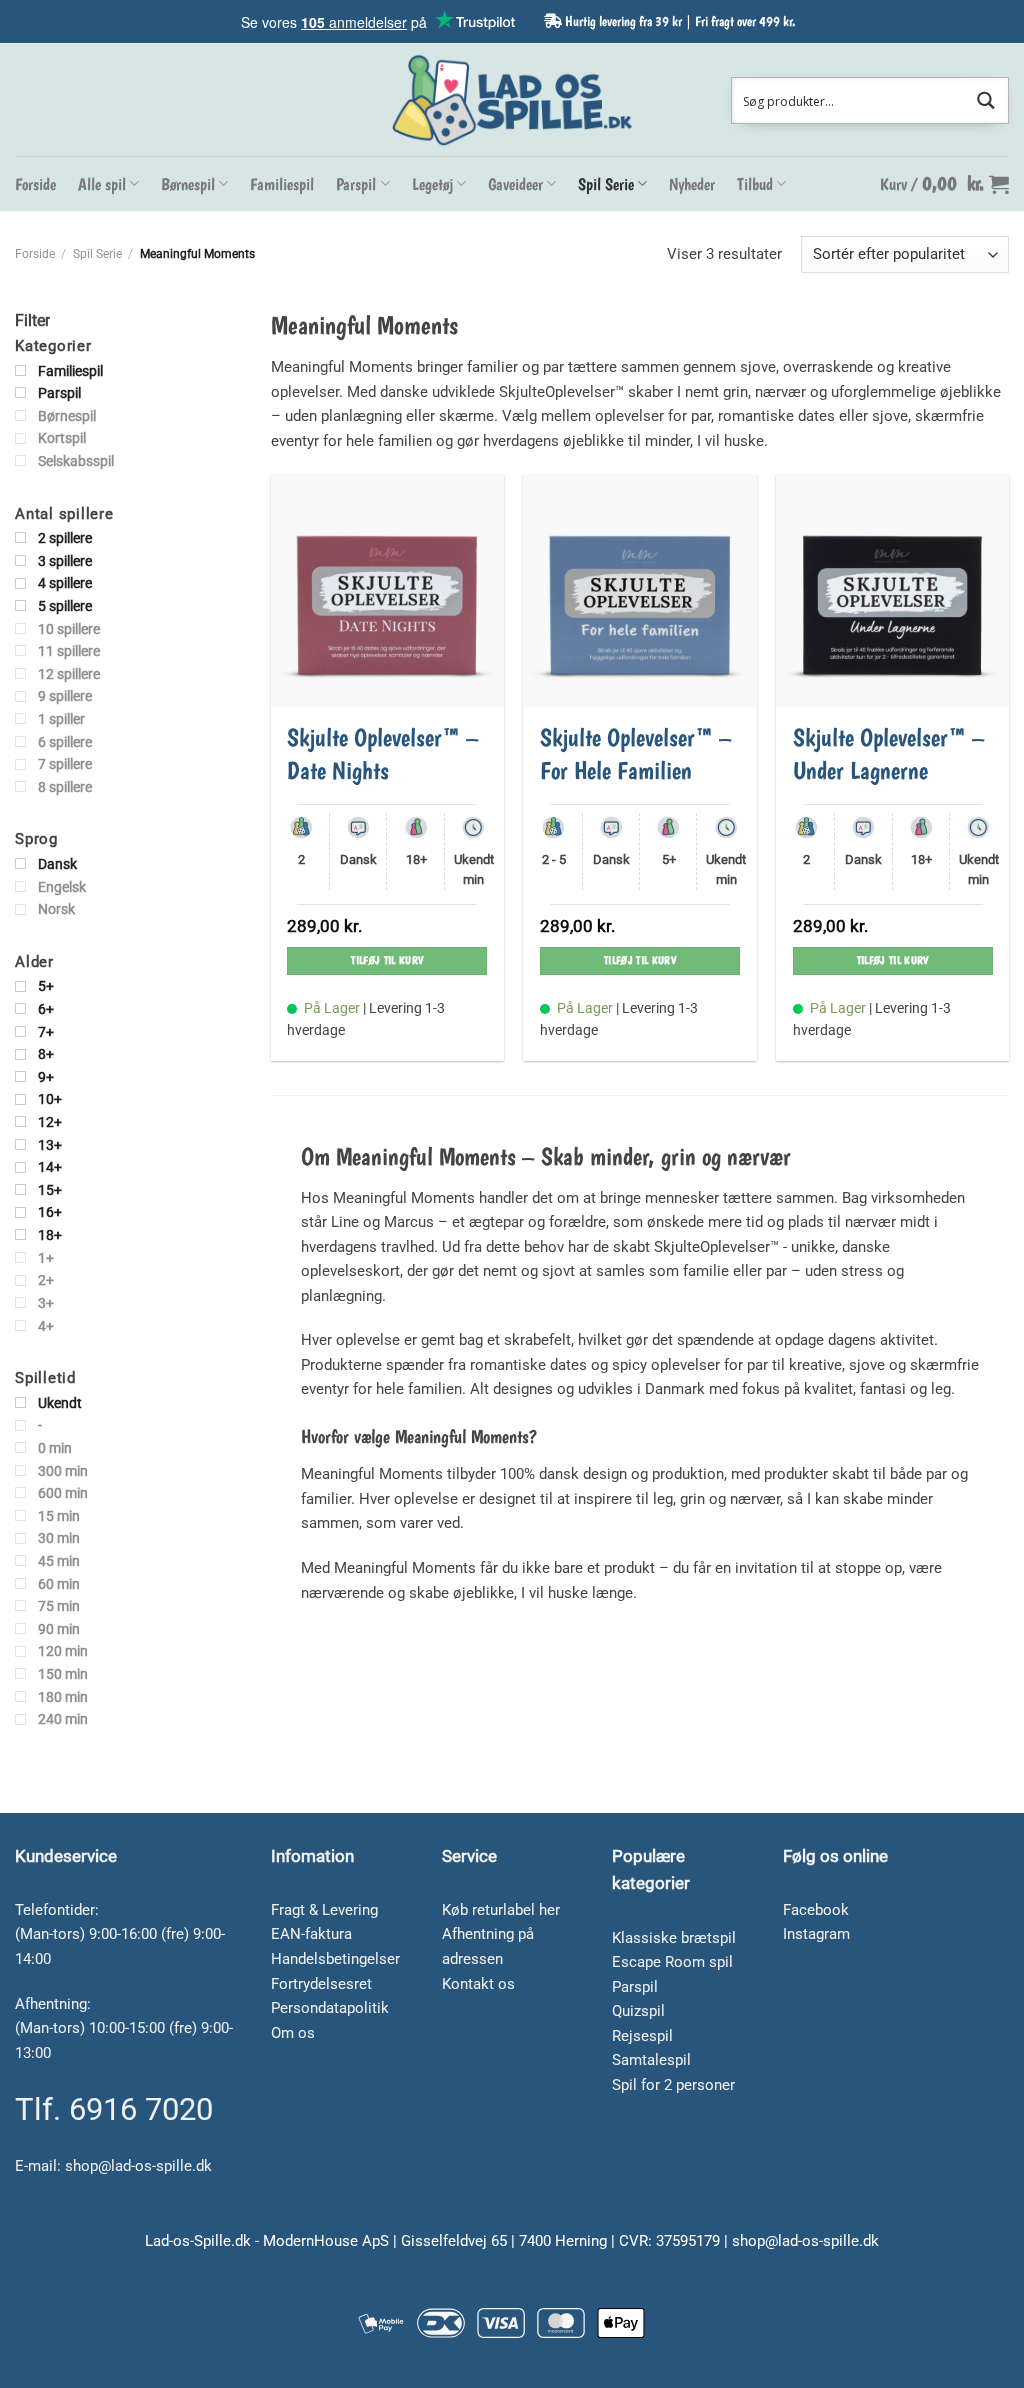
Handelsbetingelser (335, 1959)
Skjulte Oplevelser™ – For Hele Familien (636, 753)
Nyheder (692, 184)
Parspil (356, 184)
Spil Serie (606, 184)
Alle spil (102, 184)
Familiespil (282, 184)
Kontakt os (478, 1984)
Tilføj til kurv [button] (387, 960)
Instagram (816, 1934)
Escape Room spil (672, 1962)
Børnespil (188, 184)
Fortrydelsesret (321, 1984)
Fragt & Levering (324, 1910)
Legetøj (432, 184)
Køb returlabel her (501, 1910)
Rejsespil (642, 2036)
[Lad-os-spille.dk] (512, 100)
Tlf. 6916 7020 (114, 2109)
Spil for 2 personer (673, 2085)
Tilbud (755, 184)
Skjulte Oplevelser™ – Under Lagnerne (889, 753)
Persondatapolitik (330, 2008)
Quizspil (638, 2011)
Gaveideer (515, 184)
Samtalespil (651, 2060)
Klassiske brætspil (674, 1938)
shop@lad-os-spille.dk (138, 2166)
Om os (293, 2033)
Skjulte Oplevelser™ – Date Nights (383, 753)
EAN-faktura (311, 1934)
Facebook (816, 1910)
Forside (35, 184)
